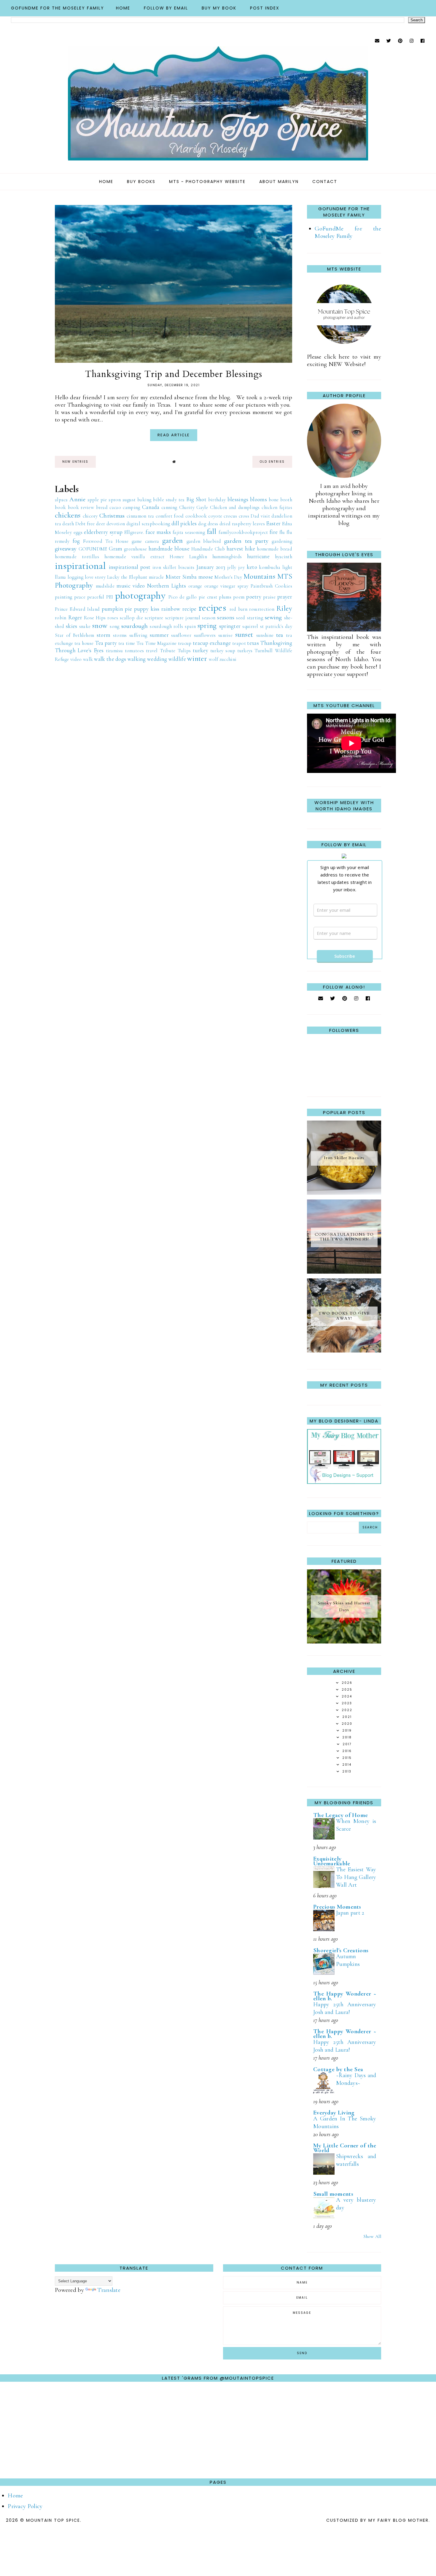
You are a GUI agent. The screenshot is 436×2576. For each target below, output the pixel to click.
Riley (284, 608)
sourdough (135, 626)
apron (115, 500)
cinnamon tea (140, 516)
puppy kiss (147, 609)
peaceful (96, 597)
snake (85, 626)
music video (131, 586)
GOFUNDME (93, 549)
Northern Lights (167, 586)
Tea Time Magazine (156, 643)
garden (173, 540)
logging (75, 577)
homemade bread (275, 549)
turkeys (245, 651)
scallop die (131, 618)
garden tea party (246, 541)
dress (213, 524)
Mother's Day (228, 577)
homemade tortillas (77, 557)
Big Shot (196, 499)
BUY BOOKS (141, 182)
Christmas (112, 516)
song (114, 626)
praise (269, 597)
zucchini (228, 659)
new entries (75, 462)
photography (140, 595)
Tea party (106, 643)
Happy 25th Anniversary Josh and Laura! (345, 2008)
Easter (273, 524)
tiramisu (114, 651)
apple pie (97, 500)
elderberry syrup (103, 532)
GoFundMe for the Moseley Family (58, 8)
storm (104, 635)
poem (239, 597)
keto (252, 567)
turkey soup (223, 651)
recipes (212, 608)
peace (80, 597)
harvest (235, 549)
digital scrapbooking (148, 524)
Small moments (333, 2194)
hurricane (258, 556)
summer (159, 635)
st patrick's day (276, 626)
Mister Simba (181, 577)
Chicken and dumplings (235, 507)
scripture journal (183, 618)
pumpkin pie (117, 609)
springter (230, 626)
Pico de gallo (183, 597)
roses (113, 618)
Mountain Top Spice (53, 2520)
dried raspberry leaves (242, 524)
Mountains (259, 576)
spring (207, 626)
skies (72, 626)
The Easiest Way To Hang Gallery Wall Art (356, 1877)
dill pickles (184, 524)
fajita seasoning (189, 532)
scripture (154, 618)
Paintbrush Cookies (271, 586)
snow (100, 626)
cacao (115, 507)
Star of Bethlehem (74, 635)
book (60, 507)
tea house (84, 643)
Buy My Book (219, 8)
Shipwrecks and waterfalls (356, 2160)
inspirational (80, 566)
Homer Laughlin (188, 557)
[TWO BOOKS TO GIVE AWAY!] (344, 1351)
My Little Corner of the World (345, 2148)
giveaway (66, 549)
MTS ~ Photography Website (207, 182)
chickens (68, 515)
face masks (158, 532)
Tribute (168, 651)
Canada (151, 507)
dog (202, 524)
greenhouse (135, 549)
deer (101, 524)
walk (88, 659)
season (209, 618)
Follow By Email (166, 8)
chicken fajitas (277, 507)
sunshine (265, 635)
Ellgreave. (134, 532)
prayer (285, 597)
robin (61, 618)
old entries (272, 462)
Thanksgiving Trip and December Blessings (174, 374)
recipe (190, 609)
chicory (90, 516)
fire (274, 532)
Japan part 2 (350, 1913)
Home (123, 8)
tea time (127, 643)
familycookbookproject (243, 532)
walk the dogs (110, 659)
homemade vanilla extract (135, 557)
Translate (109, 2290)
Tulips (184, 651)
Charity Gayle (194, 507)
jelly (232, 567)
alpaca (61, 500)
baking (144, 500)
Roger (75, 618)
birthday (217, 500)
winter (197, 658)
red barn (239, 609)
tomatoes (134, 651)
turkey (201, 650)
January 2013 (211, 567)
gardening (282, 541)
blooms (258, 499)
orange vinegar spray (226, 586)
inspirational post (130, 567)
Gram (116, 549)
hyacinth (284, 557)
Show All (372, 2236)
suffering (138, 635)
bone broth (280, 500)
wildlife (177, 659)
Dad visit (260, 516)
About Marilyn (279, 182)
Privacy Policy (25, 2506)
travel (152, 651)
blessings (238, 499)
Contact (325, 182)
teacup (185, 643)
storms (120, 635)
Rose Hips (95, 618)
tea (280, 635)
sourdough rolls (166, 626)
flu (282, 532)
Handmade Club (208, 549)
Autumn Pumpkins (348, 1960)
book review (81, 507)
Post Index (265, 8)
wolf (213, 659)
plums (225, 597)
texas (253, 643)
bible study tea (169, 500)
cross (244, 516)
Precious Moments (337, 1907)
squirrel (250, 626)
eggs (78, 532)
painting (63, 597)
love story (95, 577)
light (287, 567)
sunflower (181, 635)
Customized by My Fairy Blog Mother (377, 2520)
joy (241, 567)
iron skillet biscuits (174, 567)
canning (169, 507)
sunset (244, 634)
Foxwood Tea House (106, 541)
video (76, 659)
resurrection (262, 609)
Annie (77, 499)
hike (250, 549)
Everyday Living (334, 2113)
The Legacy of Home (340, 1815)
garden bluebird (204, 541)
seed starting (250, 618)
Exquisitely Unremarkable (332, 1861)
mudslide (105, 586)
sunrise (225, 635)
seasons (226, 618)
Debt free (85, 524)
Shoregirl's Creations (341, 1950)
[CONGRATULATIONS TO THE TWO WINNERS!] (344, 1272)
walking (137, 659)
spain (190, 626)
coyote (215, 516)
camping (131, 507)
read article (174, 435)
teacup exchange (212, 643)
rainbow (171, 609)
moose (206, 577)
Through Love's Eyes (79, 650)
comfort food (170, 516)
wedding (157, 659)
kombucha (269, 567)
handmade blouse (169, 549)
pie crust (208, 597)
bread (102, 507)
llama (61, 577)
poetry (254, 597)
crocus (230, 516)
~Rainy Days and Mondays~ (356, 2079)
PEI (110, 597)
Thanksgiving (276, 643)
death (68, 524)
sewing (273, 617)
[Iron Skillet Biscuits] (344, 1193)
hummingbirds (227, 557)
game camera (145, 541)
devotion (116, 524)
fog (76, 541)
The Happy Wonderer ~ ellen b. (345, 1996)
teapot (239, 643)
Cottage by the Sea (338, 2069)
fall (212, 532)
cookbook (196, 516)
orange (195, 586)
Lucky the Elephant (127, 577)
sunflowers (205, 635)
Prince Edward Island (77, 609)
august (129, 500)
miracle (156, 577)
